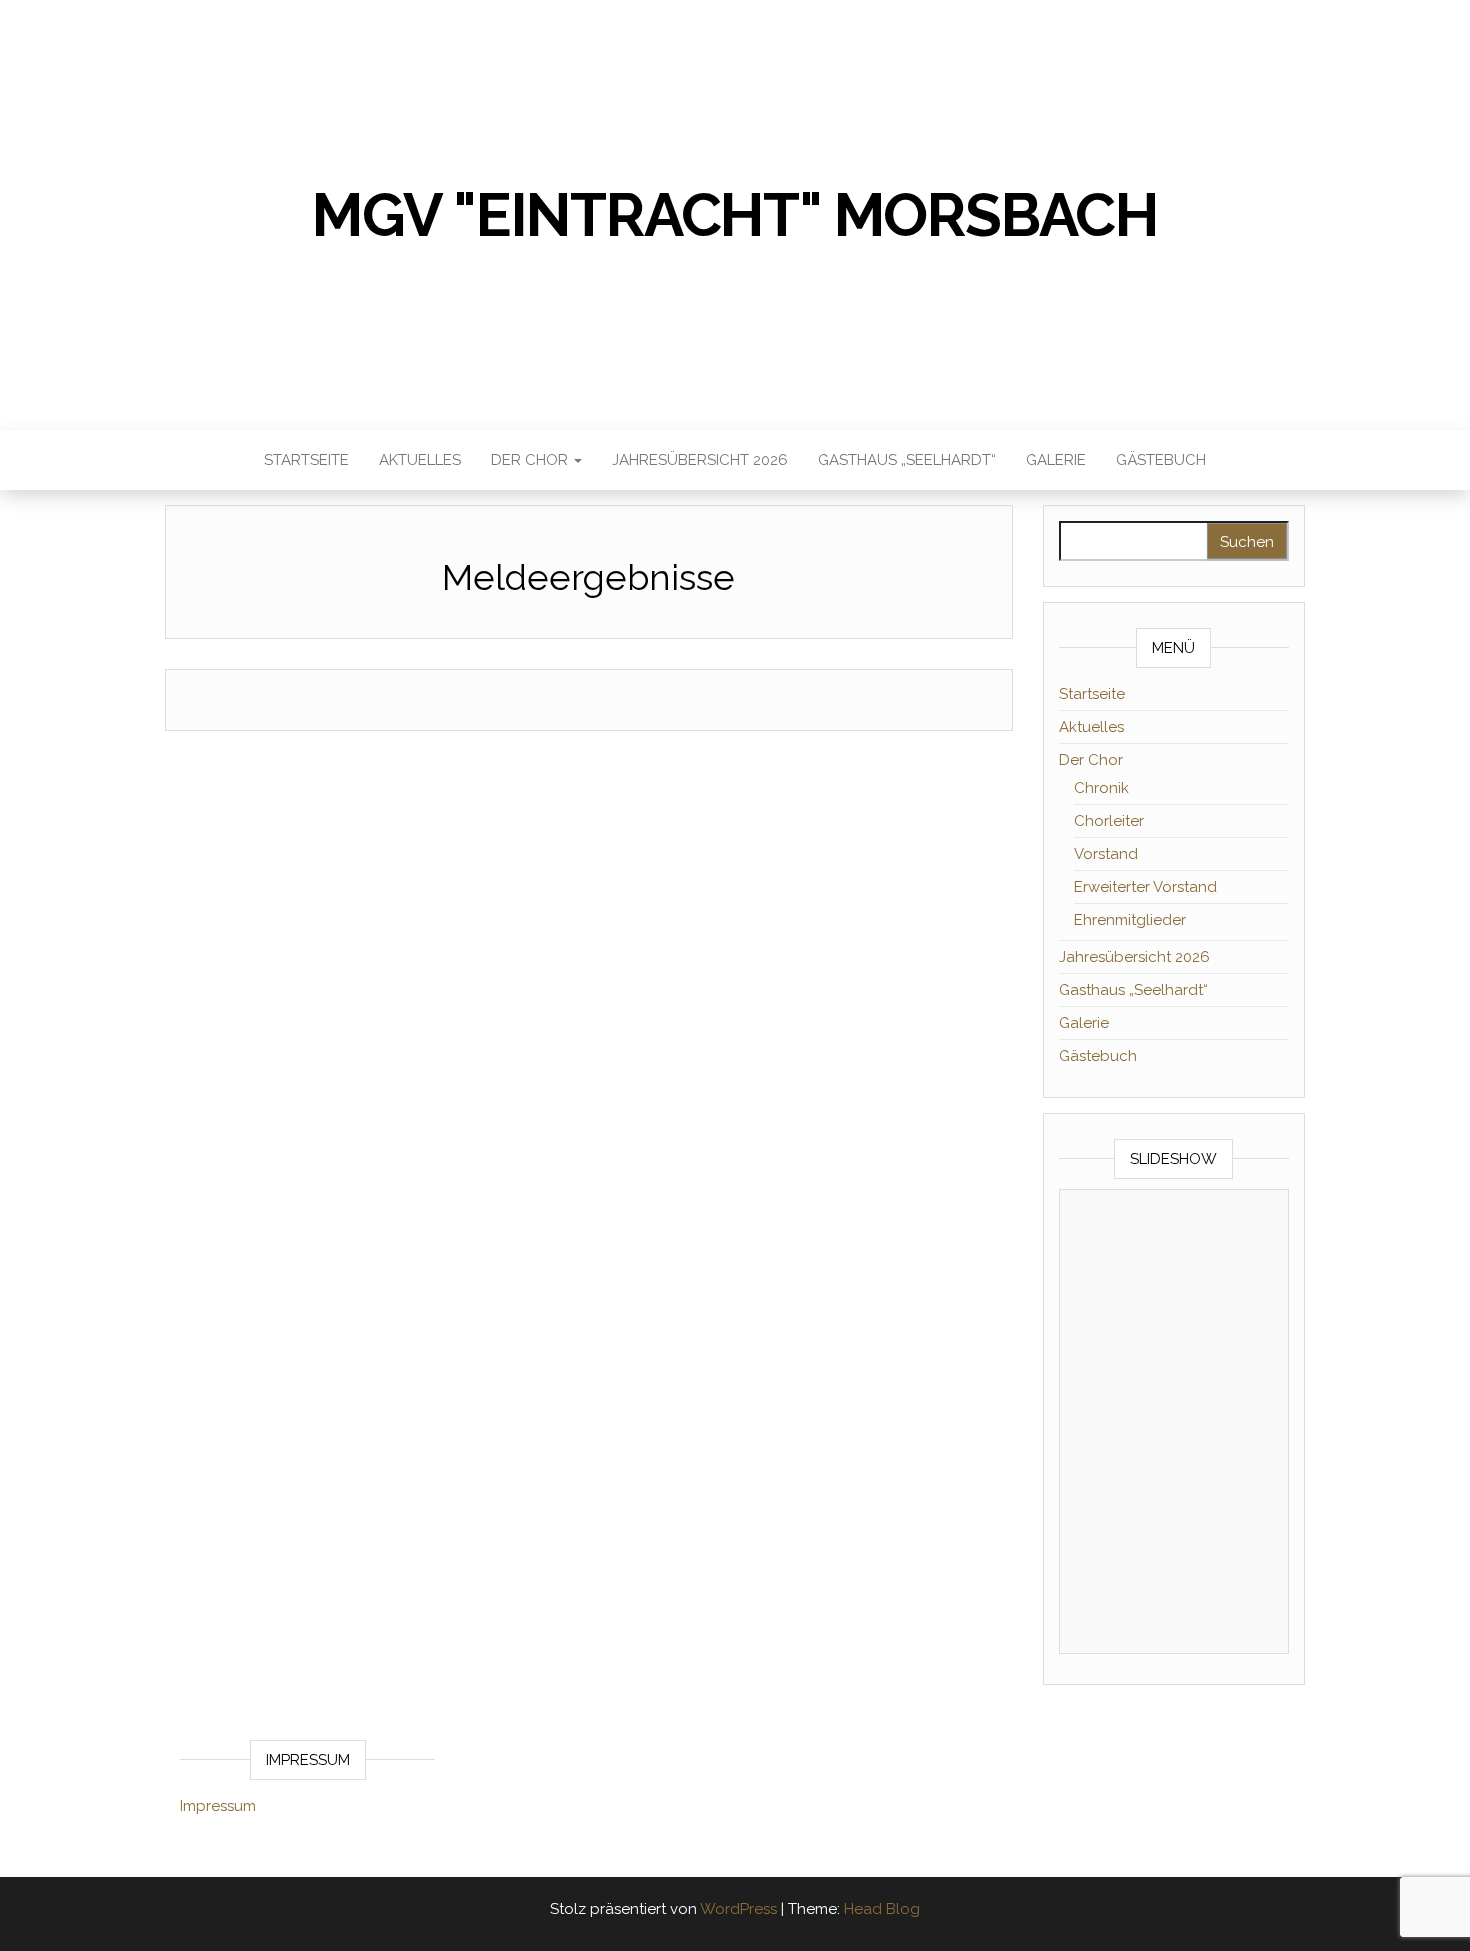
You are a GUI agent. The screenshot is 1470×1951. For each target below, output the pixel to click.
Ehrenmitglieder (1130, 920)
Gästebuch (1161, 460)
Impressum (218, 1806)
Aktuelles (420, 460)
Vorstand (1106, 854)
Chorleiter (1109, 821)
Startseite (306, 460)
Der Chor (531, 460)
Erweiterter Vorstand (1145, 887)
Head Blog (882, 1909)
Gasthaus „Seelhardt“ (907, 460)
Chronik (1101, 788)
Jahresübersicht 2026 (700, 460)
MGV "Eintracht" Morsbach (735, 215)
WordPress (738, 1909)
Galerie (1056, 460)
